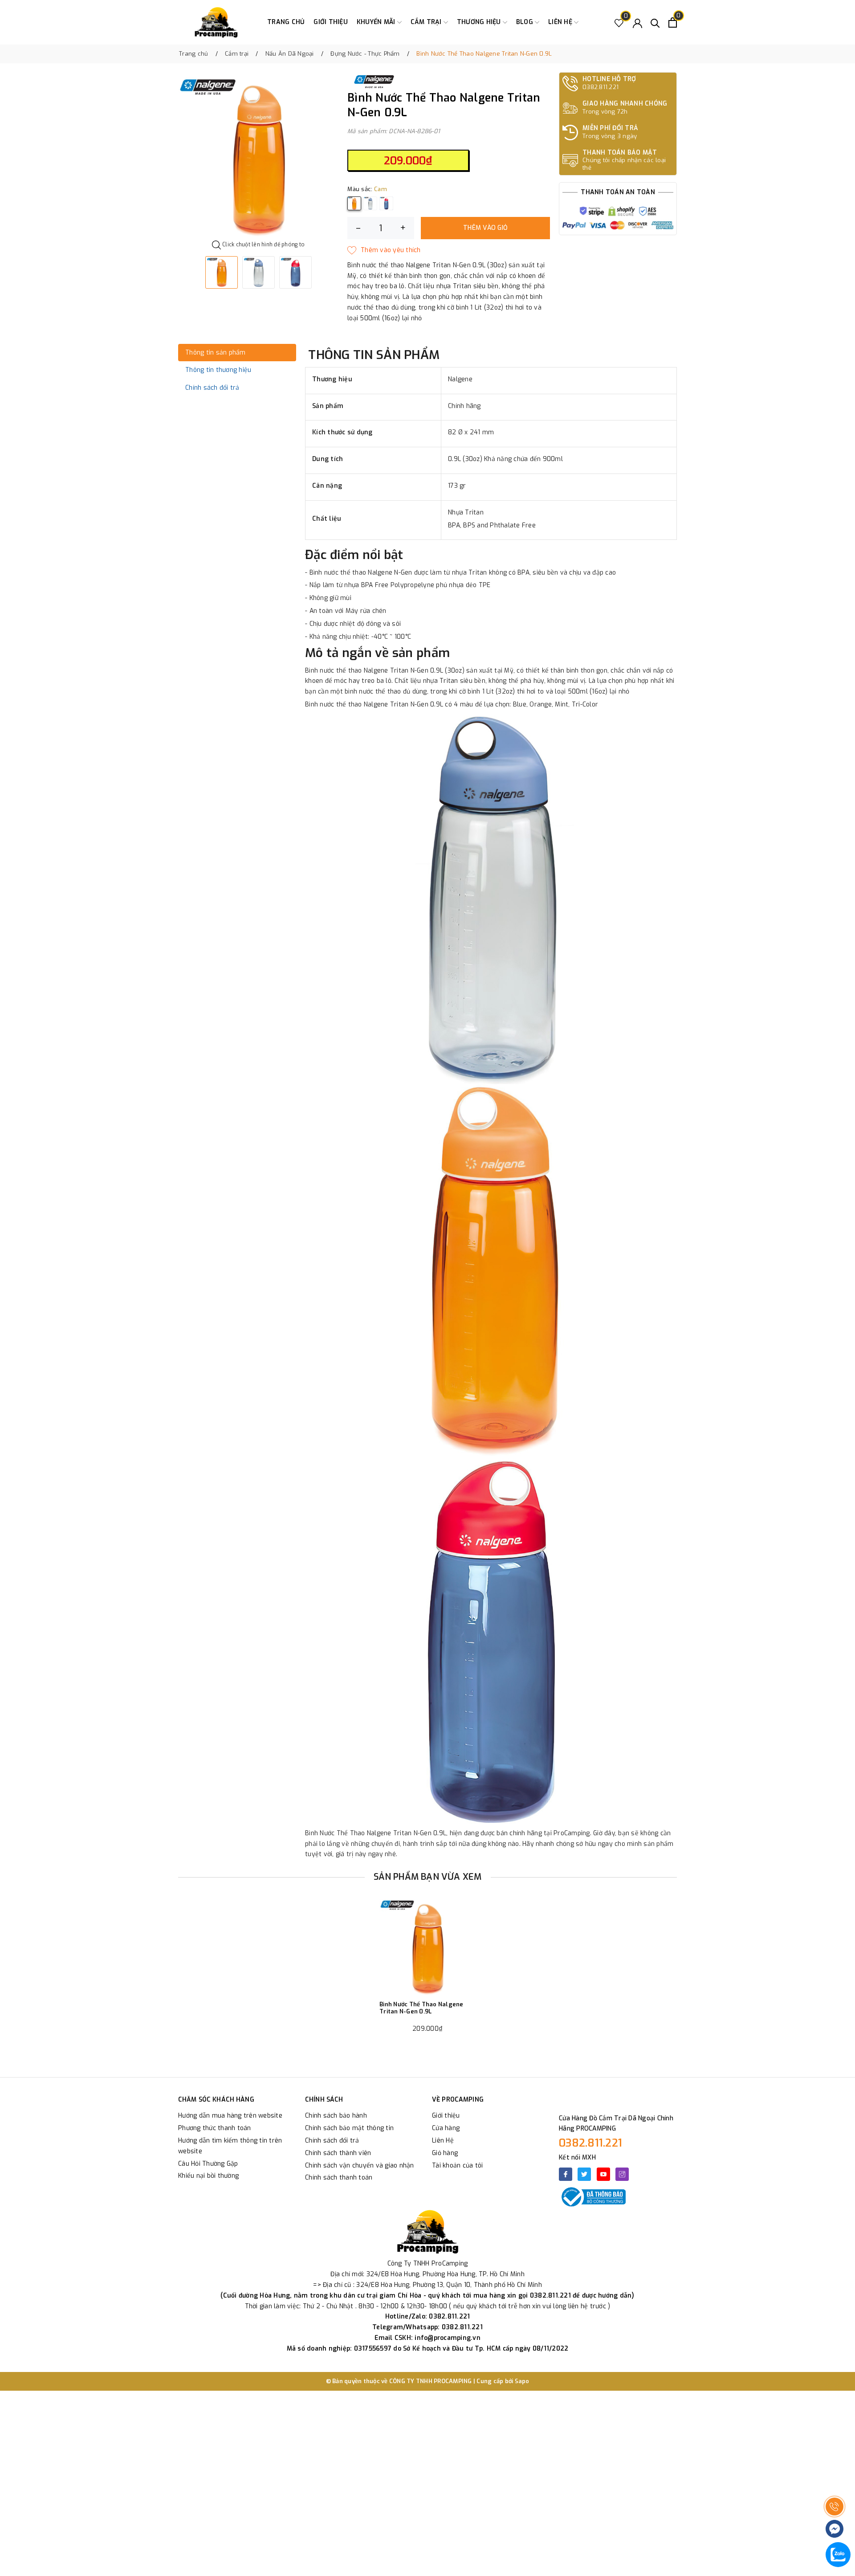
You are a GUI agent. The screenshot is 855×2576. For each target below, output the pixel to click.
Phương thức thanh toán (215, 2128)
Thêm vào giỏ (485, 228)
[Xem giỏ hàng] (673, 22)
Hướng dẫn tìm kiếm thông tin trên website (230, 2146)
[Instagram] (622, 2174)
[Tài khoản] (637, 22)
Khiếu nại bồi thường (208, 2176)
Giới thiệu (331, 22)
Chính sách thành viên (338, 2153)
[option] (258, 157)
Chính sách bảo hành (336, 2116)
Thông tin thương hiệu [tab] (218, 370)
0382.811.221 (590, 2143)
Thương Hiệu (480, 22)
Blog (525, 22)
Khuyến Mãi (377, 22)
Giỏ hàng (445, 2153)
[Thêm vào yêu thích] (384, 250)
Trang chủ (286, 22)
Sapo (522, 2381)
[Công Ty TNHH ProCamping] (216, 22)
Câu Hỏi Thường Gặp (208, 2164)
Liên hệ (561, 22)
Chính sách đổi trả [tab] (212, 388)
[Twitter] (584, 2174)
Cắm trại (427, 22)
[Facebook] (566, 2174)
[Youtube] (603, 2174)
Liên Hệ (443, 2141)
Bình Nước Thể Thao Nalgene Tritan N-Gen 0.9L (421, 2008)
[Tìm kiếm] (655, 22)
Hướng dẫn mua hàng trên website (230, 2116)
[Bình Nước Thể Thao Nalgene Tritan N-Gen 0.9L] (427, 1947)
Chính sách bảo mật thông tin (349, 2128)
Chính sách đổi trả (332, 2141)
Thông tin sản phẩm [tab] (216, 353)
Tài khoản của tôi (457, 2166)
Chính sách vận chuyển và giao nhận (360, 2166)
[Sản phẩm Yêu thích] (619, 22)
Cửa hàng (446, 2128)
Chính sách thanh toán (339, 2178)
